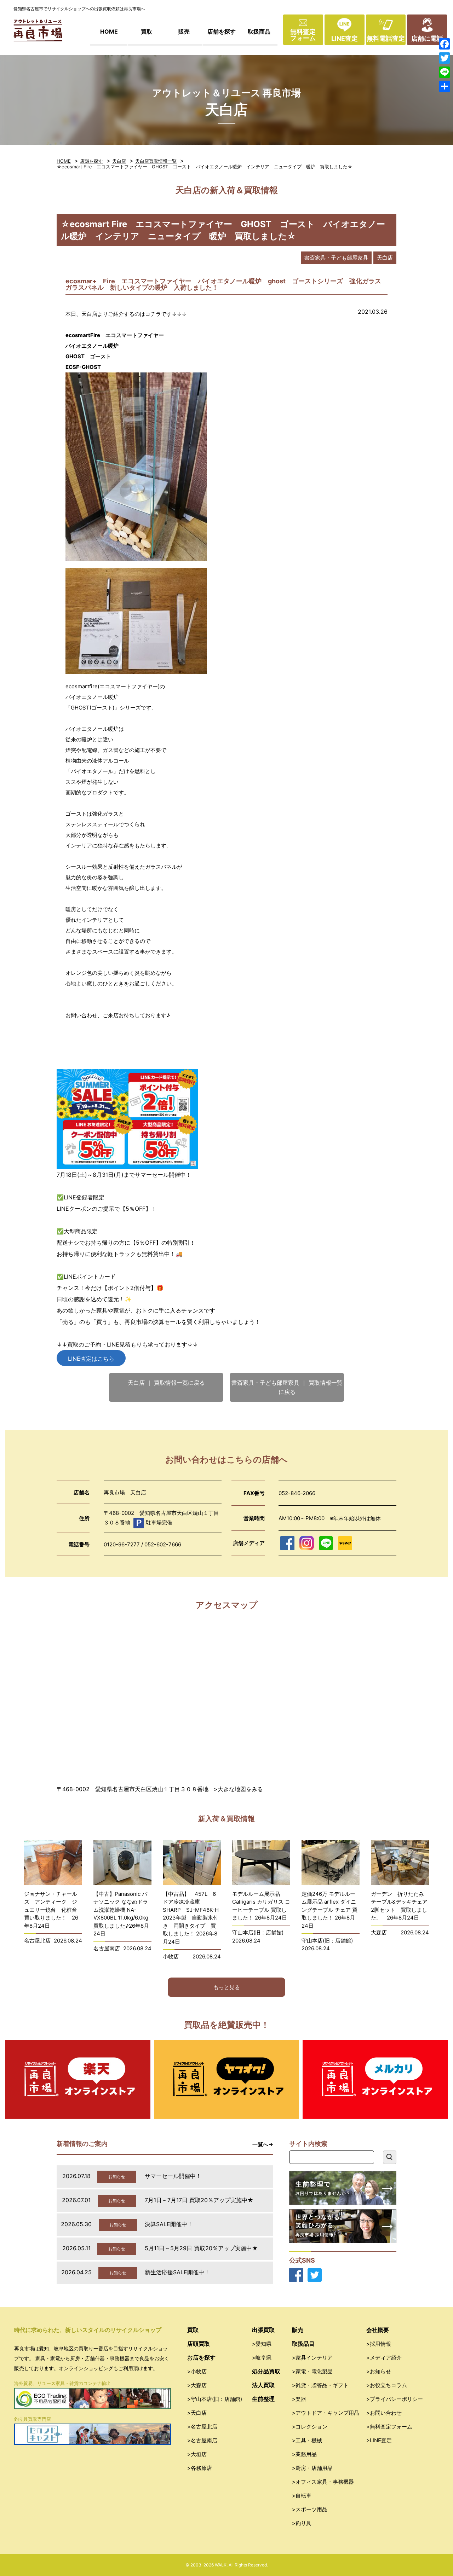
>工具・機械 (307, 2440)
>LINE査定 (379, 2440)
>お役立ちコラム (387, 2385)
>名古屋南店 (202, 2440)
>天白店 (197, 2413)
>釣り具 (302, 2523)
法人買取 (263, 2385)
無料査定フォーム (303, 35)
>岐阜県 (262, 2358)
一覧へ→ (263, 2144)
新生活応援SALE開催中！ (177, 2272)
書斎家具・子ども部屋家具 (336, 258)
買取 (147, 31)
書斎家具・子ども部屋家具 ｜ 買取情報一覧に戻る (287, 1387)
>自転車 (302, 2496)
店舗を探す (222, 31)
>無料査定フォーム (389, 2427)
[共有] (445, 86)
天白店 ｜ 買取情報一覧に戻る (166, 1383)
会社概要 (378, 2330)
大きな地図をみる (240, 1789)
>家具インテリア (312, 2358)
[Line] (445, 72)
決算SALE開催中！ (169, 2224)
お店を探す (201, 2357)
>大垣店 (197, 2454)
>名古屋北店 (202, 2427)
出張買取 (263, 2330)
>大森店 (197, 2385)
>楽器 (299, 2399)
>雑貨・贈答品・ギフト (320, 2385)
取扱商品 (259, 31)
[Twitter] (445, 58)
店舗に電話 (427, 38)
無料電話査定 (386, 38)
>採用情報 (379, 2344)
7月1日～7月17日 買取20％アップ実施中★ (199, 2200)
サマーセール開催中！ (173, 2176)
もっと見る (227, 1987)
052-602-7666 (163, 1544)
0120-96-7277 (122, 1544)
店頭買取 (199, 2344)
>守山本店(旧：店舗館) (215, 2399)
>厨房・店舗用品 (312, 2468)
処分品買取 (266, 2371)
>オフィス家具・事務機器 (323, 2482)
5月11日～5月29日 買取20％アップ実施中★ (201, 2248)
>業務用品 (304, 2454)
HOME (109, 31)
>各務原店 (200, 2468)
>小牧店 (197, 2371)
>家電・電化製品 (312, 2371)
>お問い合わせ (384, 2413)
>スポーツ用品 (310, 2509)
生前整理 (263, 2399)
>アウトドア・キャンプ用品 (326, 2413)
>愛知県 (262, 2344)
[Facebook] (445, 44)
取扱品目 (303, 2344)
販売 (184, 31)
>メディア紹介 (384, 2358)
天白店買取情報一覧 (156, 161)
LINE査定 (345, 38)
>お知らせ (379, 2371)
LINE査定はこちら (91, 1359)
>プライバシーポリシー (395, 2399)
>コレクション (310, 2427)
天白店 (119, 161)
